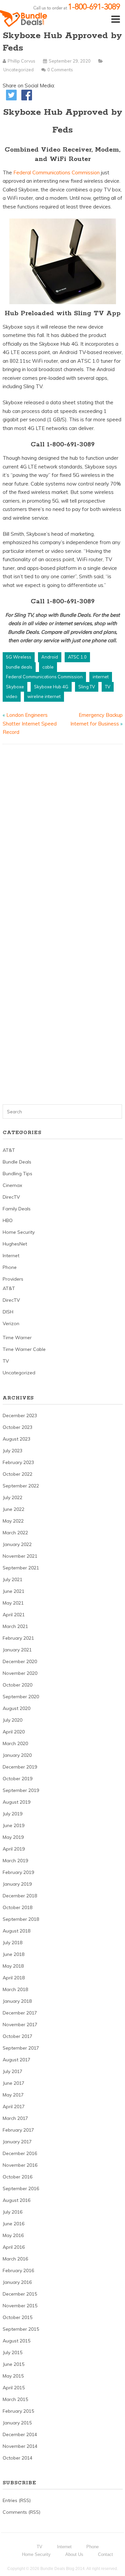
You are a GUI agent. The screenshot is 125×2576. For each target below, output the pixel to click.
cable (48, 667)
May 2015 (13, 2376)
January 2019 (17, 1884)
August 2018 (16, 1931)
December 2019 (20, 1767)
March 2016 (15, 2259)
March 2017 (15, 2118)
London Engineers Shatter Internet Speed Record (30, 723)
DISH (8, 1312)
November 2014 (20, 2446)
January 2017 (17, 2142)
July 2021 (12, 1579)
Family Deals (17, 1209)
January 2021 (17, 1650)
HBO (8, 1220)
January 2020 (17, 1755)
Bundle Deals (17, 1162)
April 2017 (14, 2107)
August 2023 (16, 1439)
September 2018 (21, 1919)
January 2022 (17, 1544)
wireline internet (44, 696)
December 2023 (20, 1415)
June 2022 (13, 1509)
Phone (10, 1267)
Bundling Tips (17, 1174)
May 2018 (13, 1966)
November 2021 (20, 1556)
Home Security (19, 1232)
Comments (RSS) (21, 2512)
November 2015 (20, 2306)
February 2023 (18, 1462)
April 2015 (14, 2388)
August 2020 (16, 1708)
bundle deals (19, 667)
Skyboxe (15, 687)
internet (101, 677)
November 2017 (20, 2025)
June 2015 (13, 2364)
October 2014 (17, 2458)
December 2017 (20, 2013)
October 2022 (17, 1474)
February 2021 (18, 1638)
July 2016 (12, 2212)
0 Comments (60, 70)
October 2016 (17, 2177)
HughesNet (15, 1244)
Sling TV (87, 687)
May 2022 (13, 1521)
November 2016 (20, 2165)
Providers (13, 1279)
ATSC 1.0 (77, 657)
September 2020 (21, 1697)
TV (108, 687)
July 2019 (12, 1814)
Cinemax (12, 1185)
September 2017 (21, 2048)
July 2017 (12, 2071)
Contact (105, 2554)
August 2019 (16, 1802)
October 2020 (17, 1685)
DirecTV (11, 1197)
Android (50, 657)
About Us (74, 2554)
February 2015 (18, 2411)
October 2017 (17, 2036)
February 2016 (18, 2270)
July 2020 (12, 1720)
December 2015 (20, 2294)
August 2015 (16, 2341)
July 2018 (12, 1943)
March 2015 (15, 2399)
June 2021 (13, 1591)
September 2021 (21, 1568)
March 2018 (15, 1989)
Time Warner (17, 1338)
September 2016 (21, 2188)
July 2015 (12, 2352)
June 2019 (13, 1825)
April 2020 (14, 1732)
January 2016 (17, 2282)
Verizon (11, 1323)
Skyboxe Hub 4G (51, 687)
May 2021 (13, 1603)
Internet (11, 1256)
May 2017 (13, 2095)
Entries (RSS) (17, 2500)
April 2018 (14, 1978)
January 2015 (17, 2423)
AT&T (9, 1150)
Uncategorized (18, 70)
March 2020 (15, 1743)
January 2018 (17, 2001)
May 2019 (13, 1837)
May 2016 (13, 2235)
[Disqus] (63, 835)
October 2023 (17, 1427)
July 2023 (12, 1451)
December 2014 (20, 2434)
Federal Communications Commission (57, 173)
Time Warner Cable (24, 1349)
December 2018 (20, 1896)
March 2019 (15, 1861)
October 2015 (17, 2317)
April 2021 (14, 1615)
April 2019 (14, 1849)
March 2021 (15, 1626)
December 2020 (20, 1661)
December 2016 (20, 2153)
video (12, 696)
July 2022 (12, 1497)
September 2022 (21, 1486)
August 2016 (16, 2200)
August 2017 (16, 2060)
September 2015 (21, 2329)
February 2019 (18, 1872)
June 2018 (13, 1954)
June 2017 (13, 2083)
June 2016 (13, 2224)
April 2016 (14, 2247)
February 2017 (18, 2130)
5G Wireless (19, 657)
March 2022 (15, 1533)
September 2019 (21, 1790)
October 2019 (17, 1779)
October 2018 (17, 1907)
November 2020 (20, 1673)
